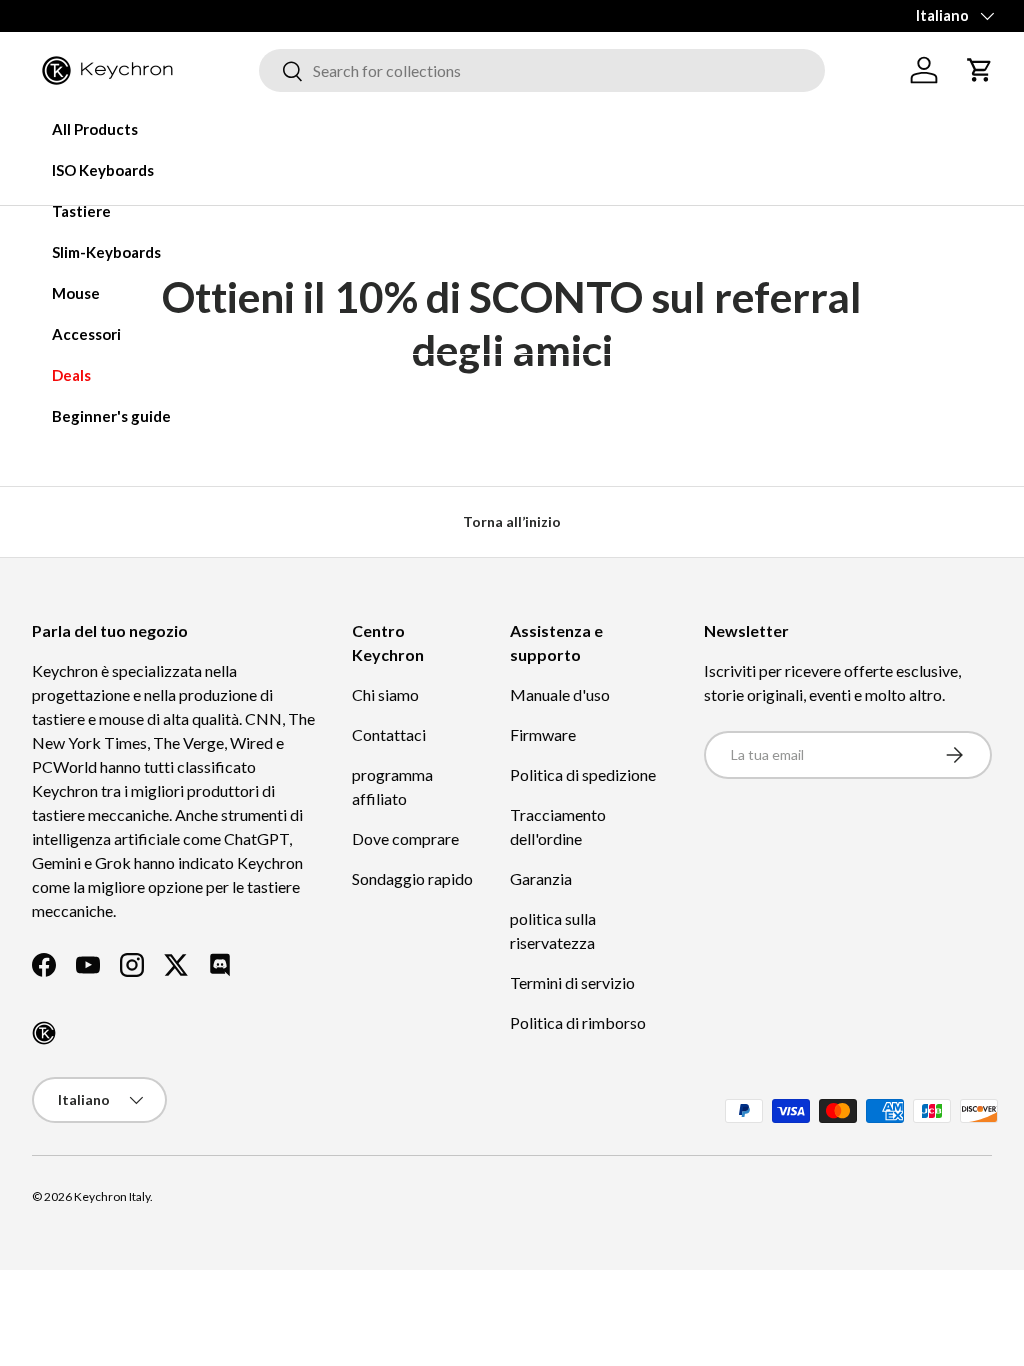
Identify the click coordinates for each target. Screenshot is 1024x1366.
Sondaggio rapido (412, 878)
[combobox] (542, 70)
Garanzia (541, 878)
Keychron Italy (112, 1196)
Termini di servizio (572, 982)
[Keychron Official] (44, 1033)
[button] (980, 70)
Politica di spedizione (583, 774)
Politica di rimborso (578, 1022)
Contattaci (389, 734)
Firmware (543, 734)
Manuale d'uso (560, 694)
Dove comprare (405, 838)
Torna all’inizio (512, 521)
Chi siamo (385, 694)
